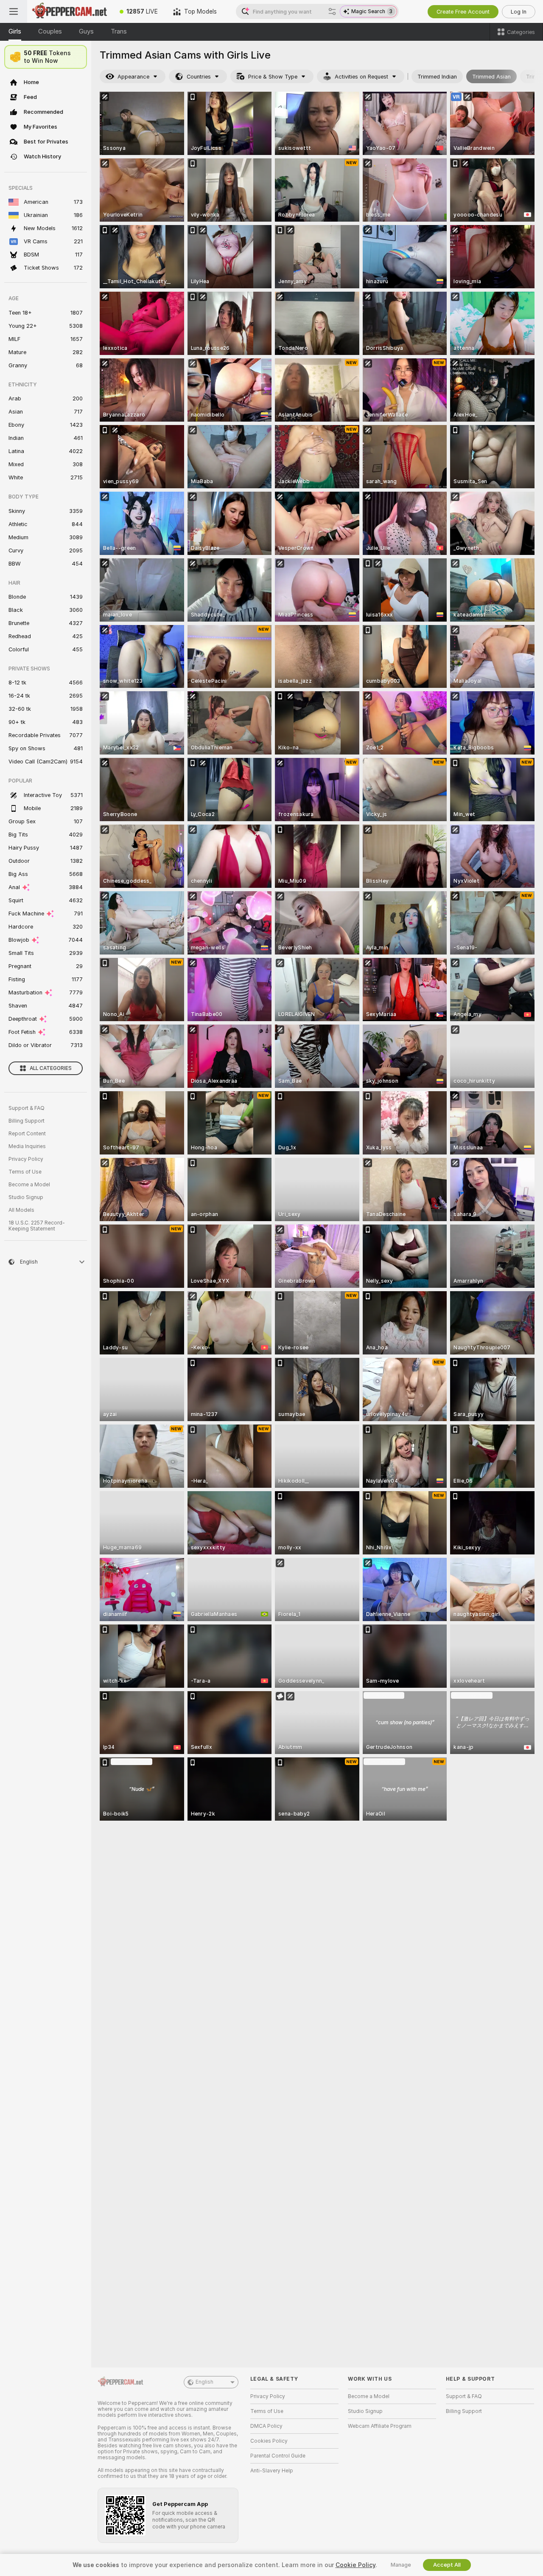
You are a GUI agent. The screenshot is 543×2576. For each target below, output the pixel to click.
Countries (199, 77)
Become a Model (29, 1185)
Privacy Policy (26, 1159)
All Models (21, 1210)
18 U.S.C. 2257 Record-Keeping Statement (37, 1226)
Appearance (133, 77)
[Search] (332, 11)
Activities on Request (361, 77)
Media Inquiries (27, 1146)
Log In (519, 12)
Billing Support (27, 1121)
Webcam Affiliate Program (380, 2426)
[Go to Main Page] (70, 11)
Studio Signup (26, 1197)
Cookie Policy (355, 2565)
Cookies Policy (269, 2441)
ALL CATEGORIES (51, 1068)
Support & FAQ (27, 1108)
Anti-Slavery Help (272, 2471)
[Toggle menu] (14, 11)
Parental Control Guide (278, 2456)
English (204, 2382)
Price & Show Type (273, 77)
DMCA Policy (266, 2426)
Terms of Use (25, 1172)
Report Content (27, 1134)
